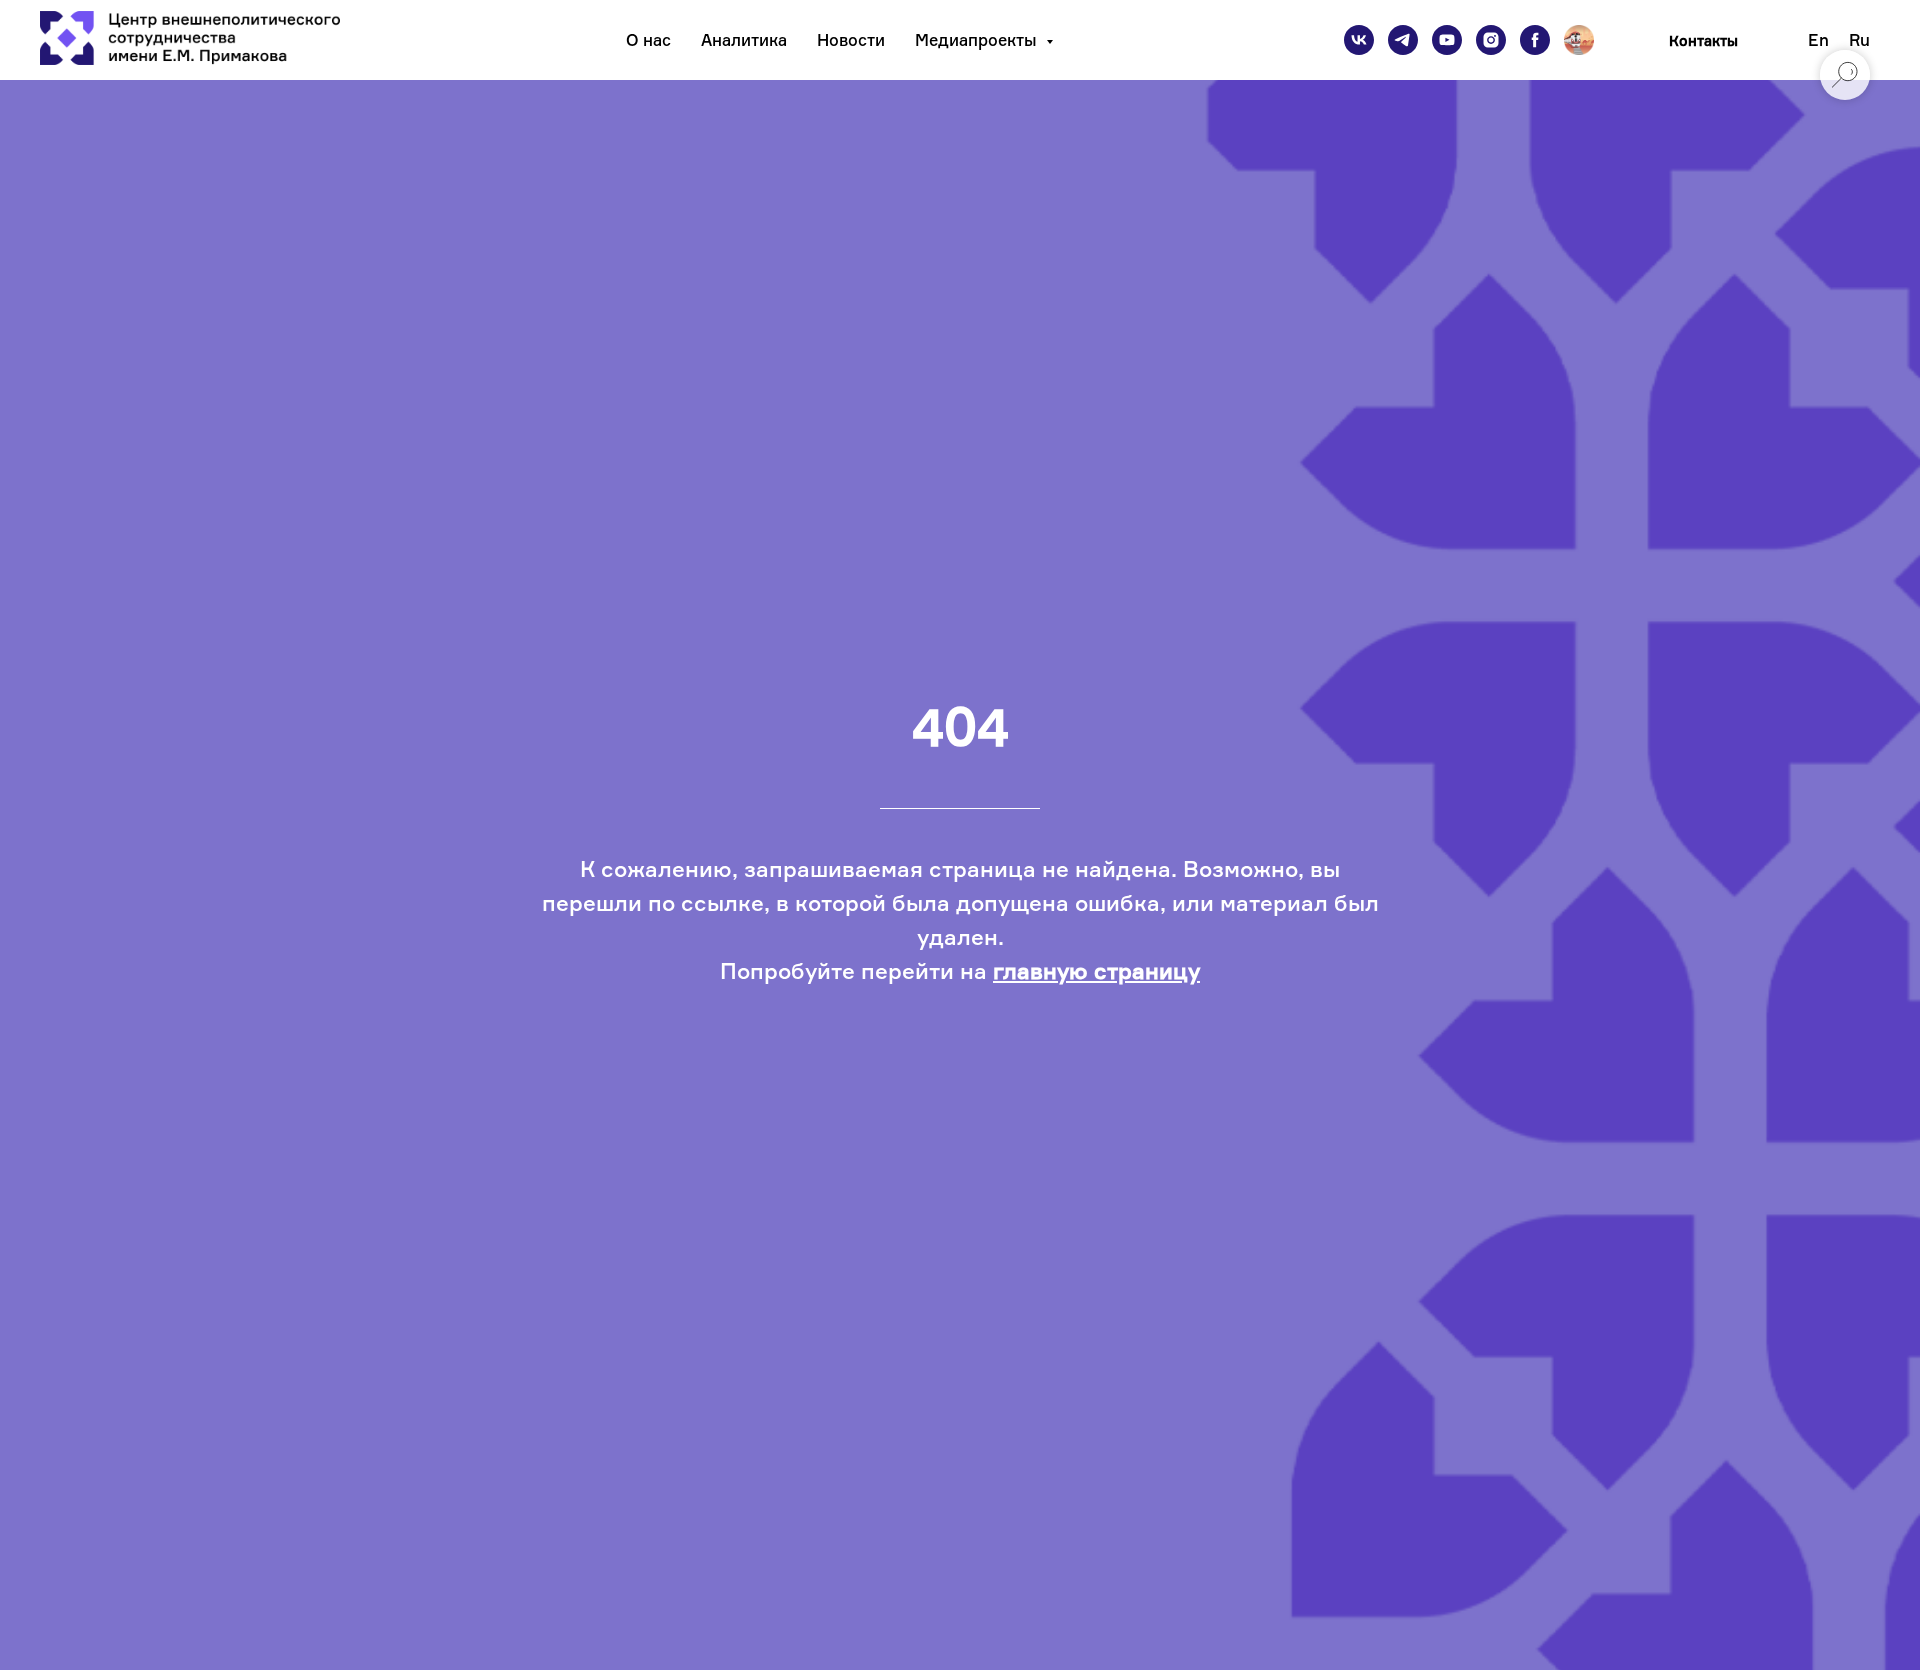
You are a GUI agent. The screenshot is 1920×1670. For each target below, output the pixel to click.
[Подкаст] (1579, 40)
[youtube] (1447, 40)
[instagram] (1491, 40)
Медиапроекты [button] (978, 40)
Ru (1859, 40)
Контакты (1703, 40)
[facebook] (1535, 40)
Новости (851, 40)
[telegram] (1403, 40)
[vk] (1359, 40)
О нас (648, 40)
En (1818, 40)
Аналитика (744, 40)
